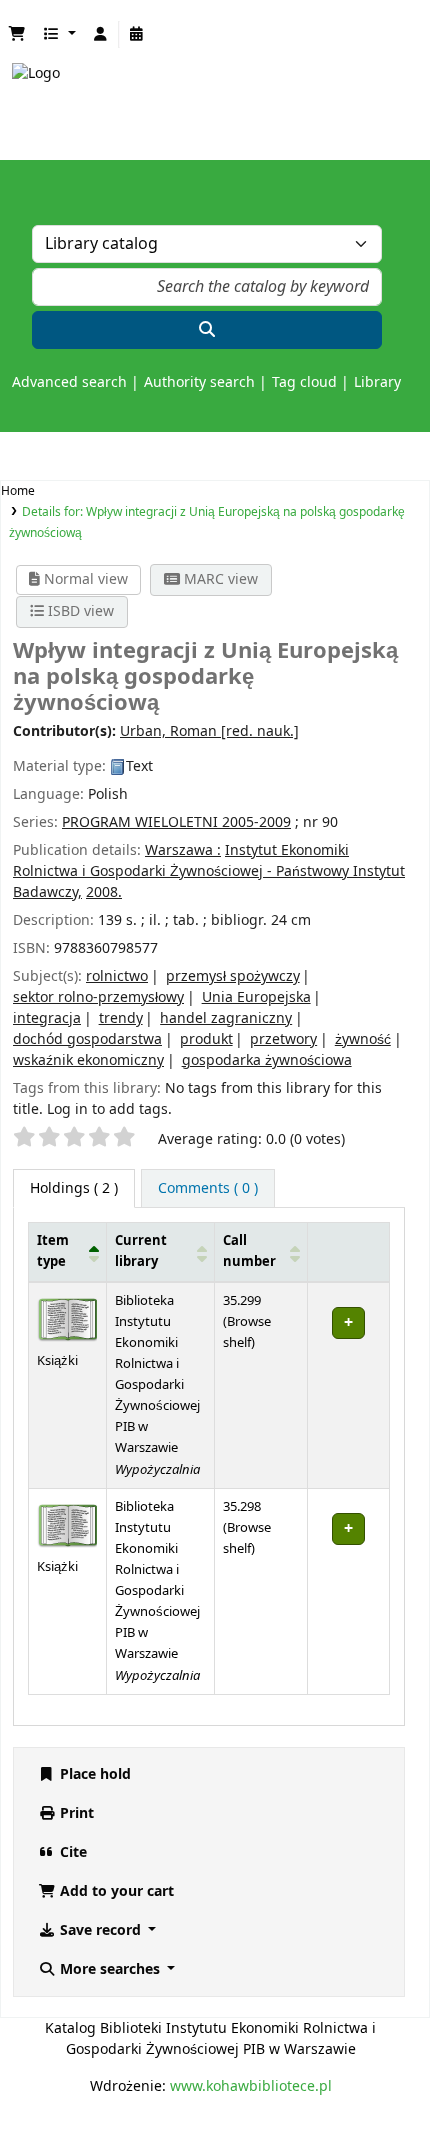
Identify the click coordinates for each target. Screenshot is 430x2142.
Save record (100, 1930)
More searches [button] (110, 1969)
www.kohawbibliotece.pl (251, 2086)
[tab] (208, 1188)
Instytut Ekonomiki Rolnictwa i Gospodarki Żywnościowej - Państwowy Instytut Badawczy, (209, 871)
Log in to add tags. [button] (109, 1109)
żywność (363, 1039)
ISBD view (79, 611)
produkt (206, 1039)
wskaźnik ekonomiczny (88, 1060)
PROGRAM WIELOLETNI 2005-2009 (176, 822)
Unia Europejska (256, 997)
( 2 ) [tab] (74, 1188)
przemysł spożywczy (233, 976)
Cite (71, 1852)
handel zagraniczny (226, 1018)
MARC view (219, 579)
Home (18, 491)
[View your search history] (137, 34)
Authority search (199, 382)
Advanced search (69, 382)
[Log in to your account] (101, 34)
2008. (104, 892)
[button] (17, 34)
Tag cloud (304, 382)
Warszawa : (183, 850)
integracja (47, 1018)
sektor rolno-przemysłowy (98, 997)
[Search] (207, 330)
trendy (121, 1018)
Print (75, 1813)
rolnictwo (117, 976)
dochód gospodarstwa (87, 1039)
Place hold (93, 1774)
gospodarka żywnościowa (267, 1060)
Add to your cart (115, 1891)
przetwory (283, 1039)
